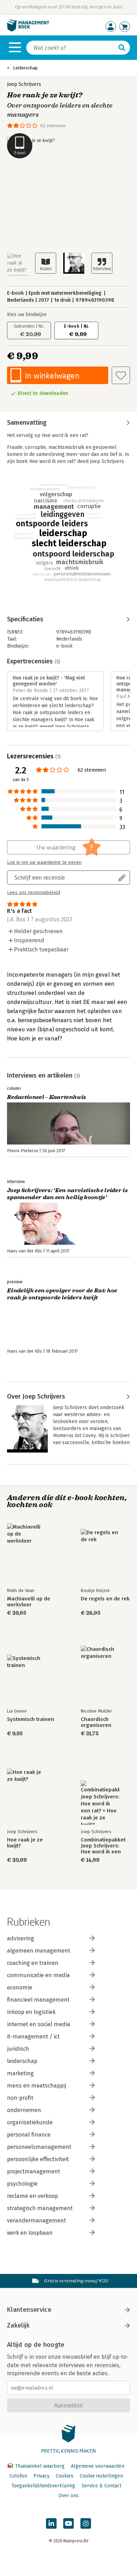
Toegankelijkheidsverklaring (43, 2486)
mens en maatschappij (37, 2086)
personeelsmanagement (39, 2147)
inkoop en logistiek (31, 2012)
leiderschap (22, 2061)
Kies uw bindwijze (27, 315)
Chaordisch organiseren (96, 1722)
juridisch (18, 2049)
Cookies (65, 2476)
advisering (21, 1938)
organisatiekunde (30, 2122)
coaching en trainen (33, 1963)
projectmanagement (34, 2171)
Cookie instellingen (101, 2476)
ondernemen (24, 2110)
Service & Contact (101, 2486)
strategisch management (40, 2208)
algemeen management (39, 1951)
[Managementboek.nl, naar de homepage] (28, 30)
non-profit (20, 2098)
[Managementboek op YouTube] (68, 2523)
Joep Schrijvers (24, 84)
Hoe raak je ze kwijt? (25, 1843)
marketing (20, 2073)
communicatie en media (38, 1975)
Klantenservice (29, 2310)
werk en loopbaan (30, 2233)
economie (20, 1987)
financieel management (38, 2000)
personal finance (29, 2135)
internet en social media (39, 2024)
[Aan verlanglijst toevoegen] (121, 375)
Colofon (18, 2476)
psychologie (22, 2184)
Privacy (41, 2476)
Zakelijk (18, 2325)
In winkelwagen (52, 375)
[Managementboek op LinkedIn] (51, 2523)
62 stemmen (53, 126)
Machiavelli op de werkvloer (29, 1602)
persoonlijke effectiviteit (38, 2159)
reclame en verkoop (32, 2196)
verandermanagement (37, 2220)
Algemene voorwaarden (98, 2466)
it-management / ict (33, 2037)
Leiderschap (25, 68)
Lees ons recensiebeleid (34, 893)
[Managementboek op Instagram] (86, 2523)
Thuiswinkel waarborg (40, 2466)
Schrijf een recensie (40, 877)
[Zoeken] (122, 48)
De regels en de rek (105, 1599)
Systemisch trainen (31, 1719)
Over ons (68, 2496)
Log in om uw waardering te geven (44, 862)
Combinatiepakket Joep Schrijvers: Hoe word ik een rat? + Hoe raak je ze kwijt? (103, 1846)
